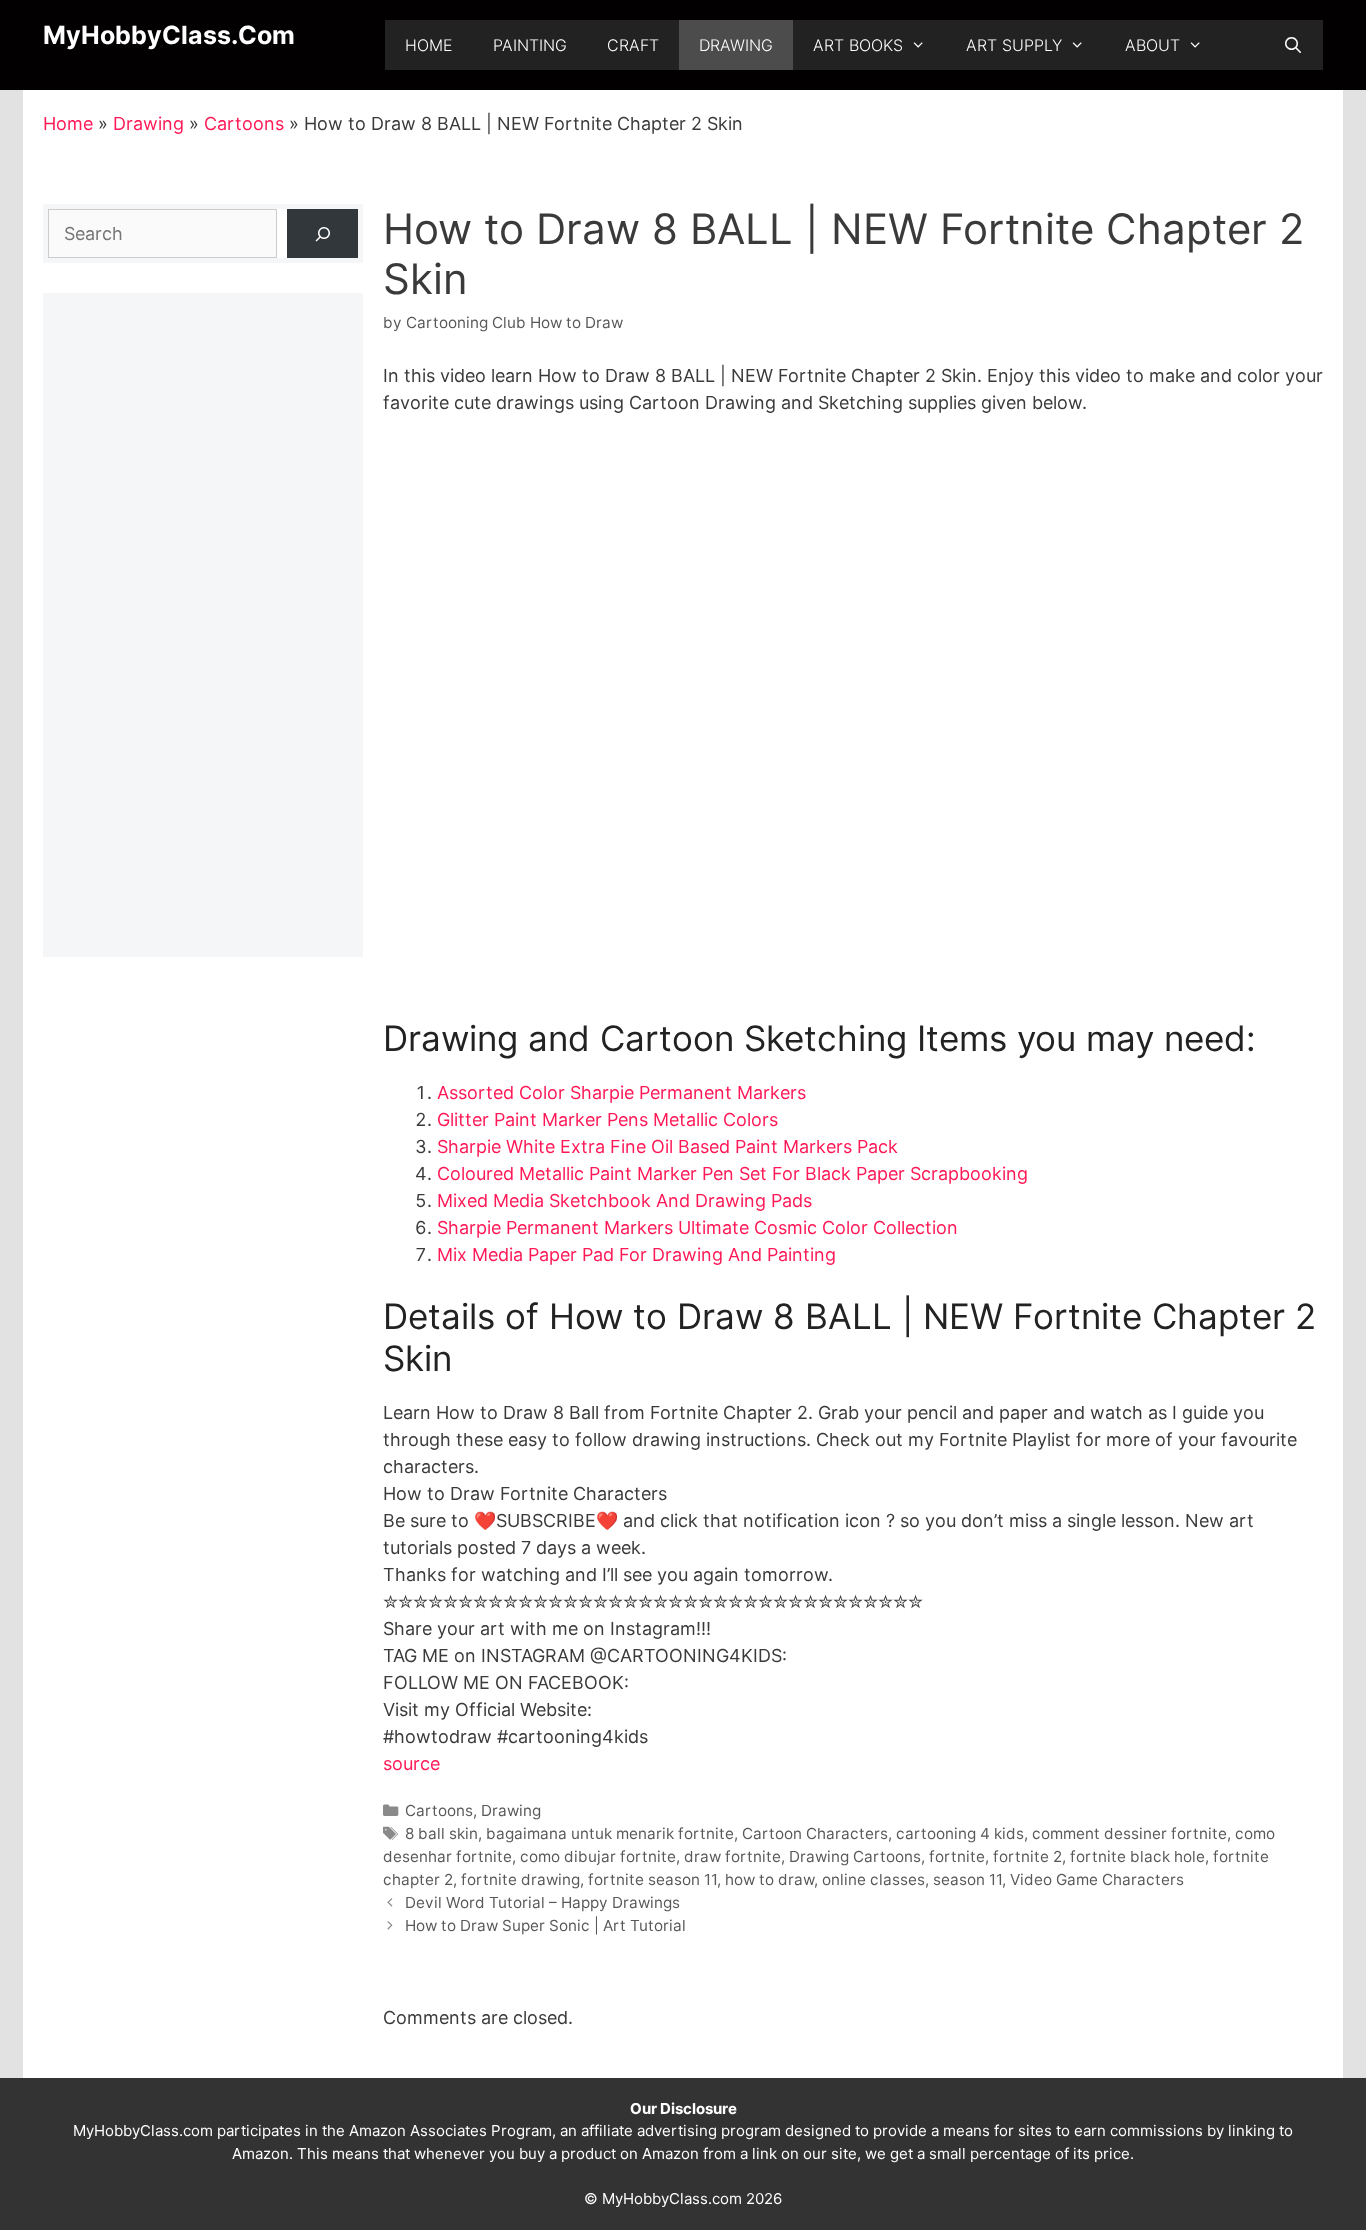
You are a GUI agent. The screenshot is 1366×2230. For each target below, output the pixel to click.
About (1152, 45)
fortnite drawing (520, 1879)
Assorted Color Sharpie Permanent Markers (621, 1092)
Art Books (858, 45)
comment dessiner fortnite (1129, 1833)
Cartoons (244, 123)
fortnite (957, 1856)
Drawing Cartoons (855, 1856)
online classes (873, 1879)
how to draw (769, 1879)
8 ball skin (441, 1833)
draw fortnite (732, 1856)
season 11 (967, 1879)
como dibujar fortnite (598, 1856)
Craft (633, 45)
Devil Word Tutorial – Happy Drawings (542, 1902)
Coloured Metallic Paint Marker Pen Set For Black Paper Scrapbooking (732, 1173)
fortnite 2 (1027, 1856)
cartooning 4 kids (960, 1833)
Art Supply (1014, 45)
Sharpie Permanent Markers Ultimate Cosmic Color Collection (697, 1227)
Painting (530, 45)
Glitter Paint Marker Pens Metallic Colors (607, 1119)
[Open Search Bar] (1292, 45)
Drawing (736, 45)
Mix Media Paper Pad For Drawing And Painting (636, 1254)
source (411, 1763)
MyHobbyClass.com (169, 35)
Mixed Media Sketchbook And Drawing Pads (624, 1200)
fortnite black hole (1137, 1856)
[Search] (322, 233)
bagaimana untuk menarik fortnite (610, 1833)
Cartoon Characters (815, 1833)
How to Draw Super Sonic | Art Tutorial (545, 1925)
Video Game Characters (1097, 1879)
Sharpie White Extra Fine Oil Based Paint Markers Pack (667, 1146)
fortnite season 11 (652, 1879)
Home (429, 45)
